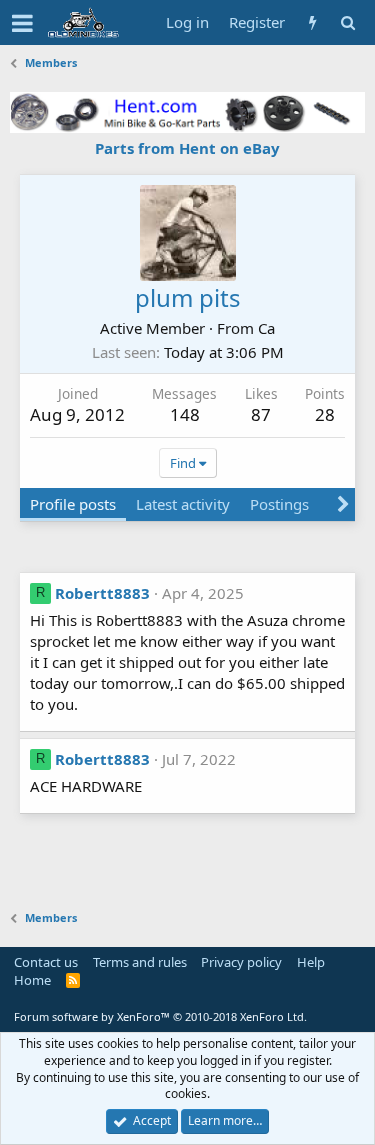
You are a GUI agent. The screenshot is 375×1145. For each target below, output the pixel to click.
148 (185, 414)
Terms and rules (140, 962)
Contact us (46, 962)
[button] (22, 23)
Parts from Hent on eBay (187, 148)
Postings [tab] (279, 504)
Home (32, 980)
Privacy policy (241, 962)
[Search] (347, 22)
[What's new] (312, 22)
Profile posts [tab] (73, 504)
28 (325, 414)
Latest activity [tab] (183, 504)
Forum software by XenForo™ (160, 1016)
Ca (266, 328)
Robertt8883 (102, 593)
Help (311, 962)
